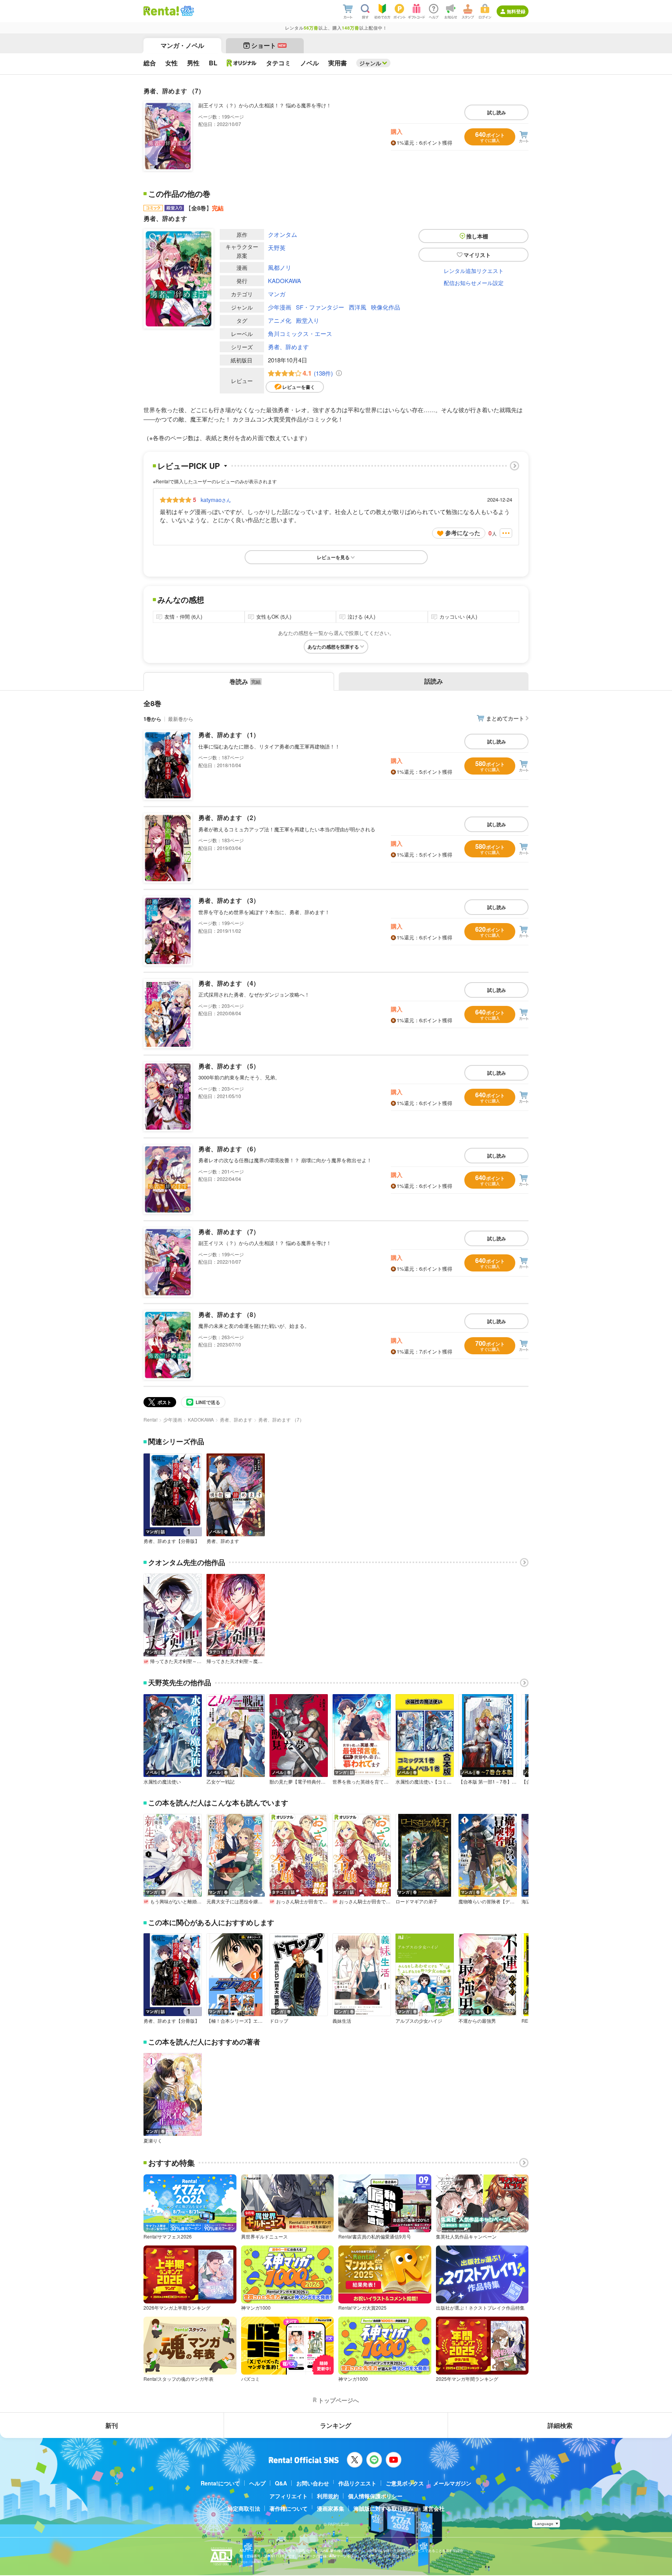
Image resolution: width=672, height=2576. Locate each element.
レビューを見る (333, 557)
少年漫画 (280, 307)
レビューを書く (299, 387)
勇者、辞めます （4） (229, 983)
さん (216, 500)
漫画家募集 (331, 2508)
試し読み (497, 112)
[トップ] (161, 11)
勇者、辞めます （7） (229, 1232)
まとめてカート (505, 718)
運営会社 (434, 2508)
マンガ (277, 294)
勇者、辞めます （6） (229, 1149)
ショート (269, 45)
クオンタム (283, 234)
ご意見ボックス (405, 2483)
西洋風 (358, 307)
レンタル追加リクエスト (474, 271)
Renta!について (220, 2483)
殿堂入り (308, 320)
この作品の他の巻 (179, 194)
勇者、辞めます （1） (229, 735)
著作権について (289, 2508)
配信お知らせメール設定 (474, 283)
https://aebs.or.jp (253, 2562)
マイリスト (477, 255)
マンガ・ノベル (182, 45)
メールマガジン (452, 2483)
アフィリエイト (289, 2496)
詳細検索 (560, 2425)
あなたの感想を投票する (333, 647)
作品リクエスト (357, 2483)
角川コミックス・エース (300, 333)
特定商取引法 (244, 2508)
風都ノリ (280, 267)
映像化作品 (386, 307)
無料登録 (516, 11)
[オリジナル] (242, 63)
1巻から (152, 719)
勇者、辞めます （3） (229, 900)
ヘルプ (257, 2483)
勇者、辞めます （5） (229, 1066)
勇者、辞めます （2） (229, 818)
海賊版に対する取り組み (383, 2508)
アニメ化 (280, 320)
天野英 (277, 247)
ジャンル (370, 63)
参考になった (463, 533)
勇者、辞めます (288, 347)
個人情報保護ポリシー (375, 2496)
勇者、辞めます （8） (229, 1314)
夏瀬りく (153, 2141)
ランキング (336, 2425)
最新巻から (181, 719)
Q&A (281, 2483)
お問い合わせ (313, 2483)
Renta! (150, 1419)
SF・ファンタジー (320, 307)
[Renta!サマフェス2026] (186, 11)
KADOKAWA (284, 281)
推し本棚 (477, 236)
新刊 (112, 2425)
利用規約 (328, 2496)
